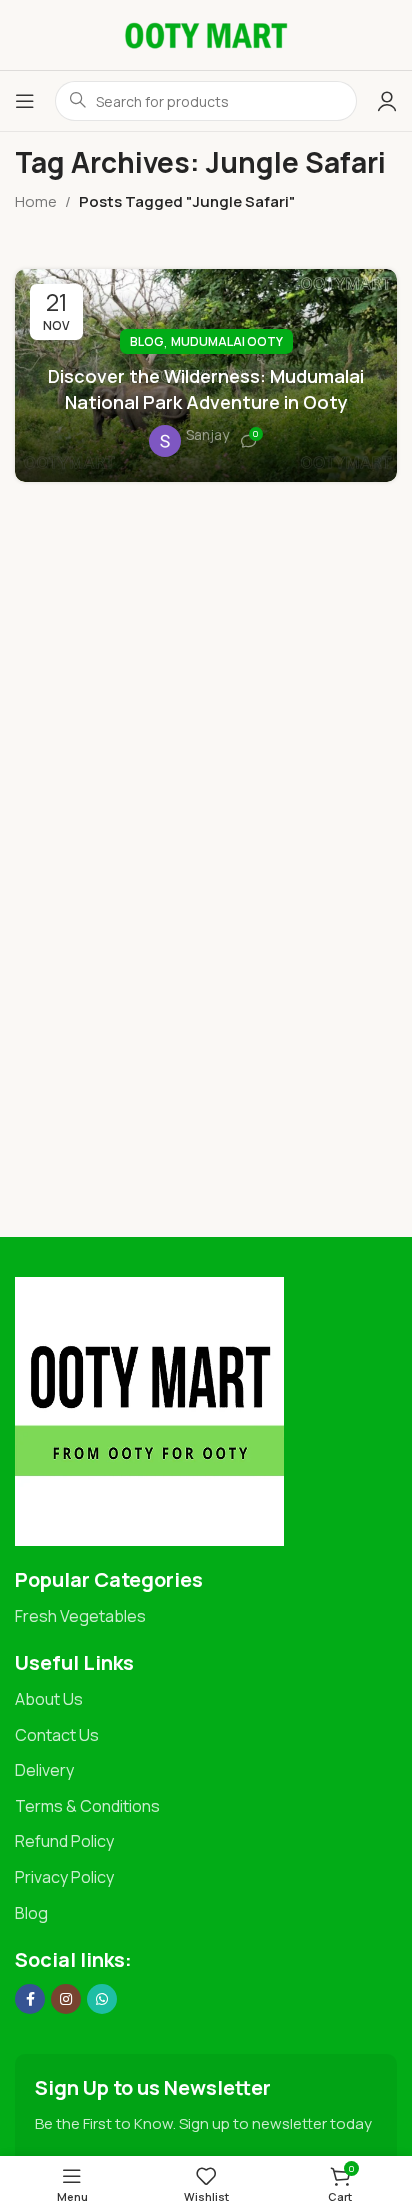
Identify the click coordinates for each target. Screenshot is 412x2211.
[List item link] (206, 1617)
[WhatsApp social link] (102, 1999)
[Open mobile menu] (25, 101)
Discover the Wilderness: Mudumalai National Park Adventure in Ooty (206, 388)
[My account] (387, 101)
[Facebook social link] (30, 1999)
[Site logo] (206, 33)
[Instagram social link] (66, 1999)
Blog (147, 341)
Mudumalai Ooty (227, 341)
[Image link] (149, 1409)
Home (36, 201)
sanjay (207, 434)
